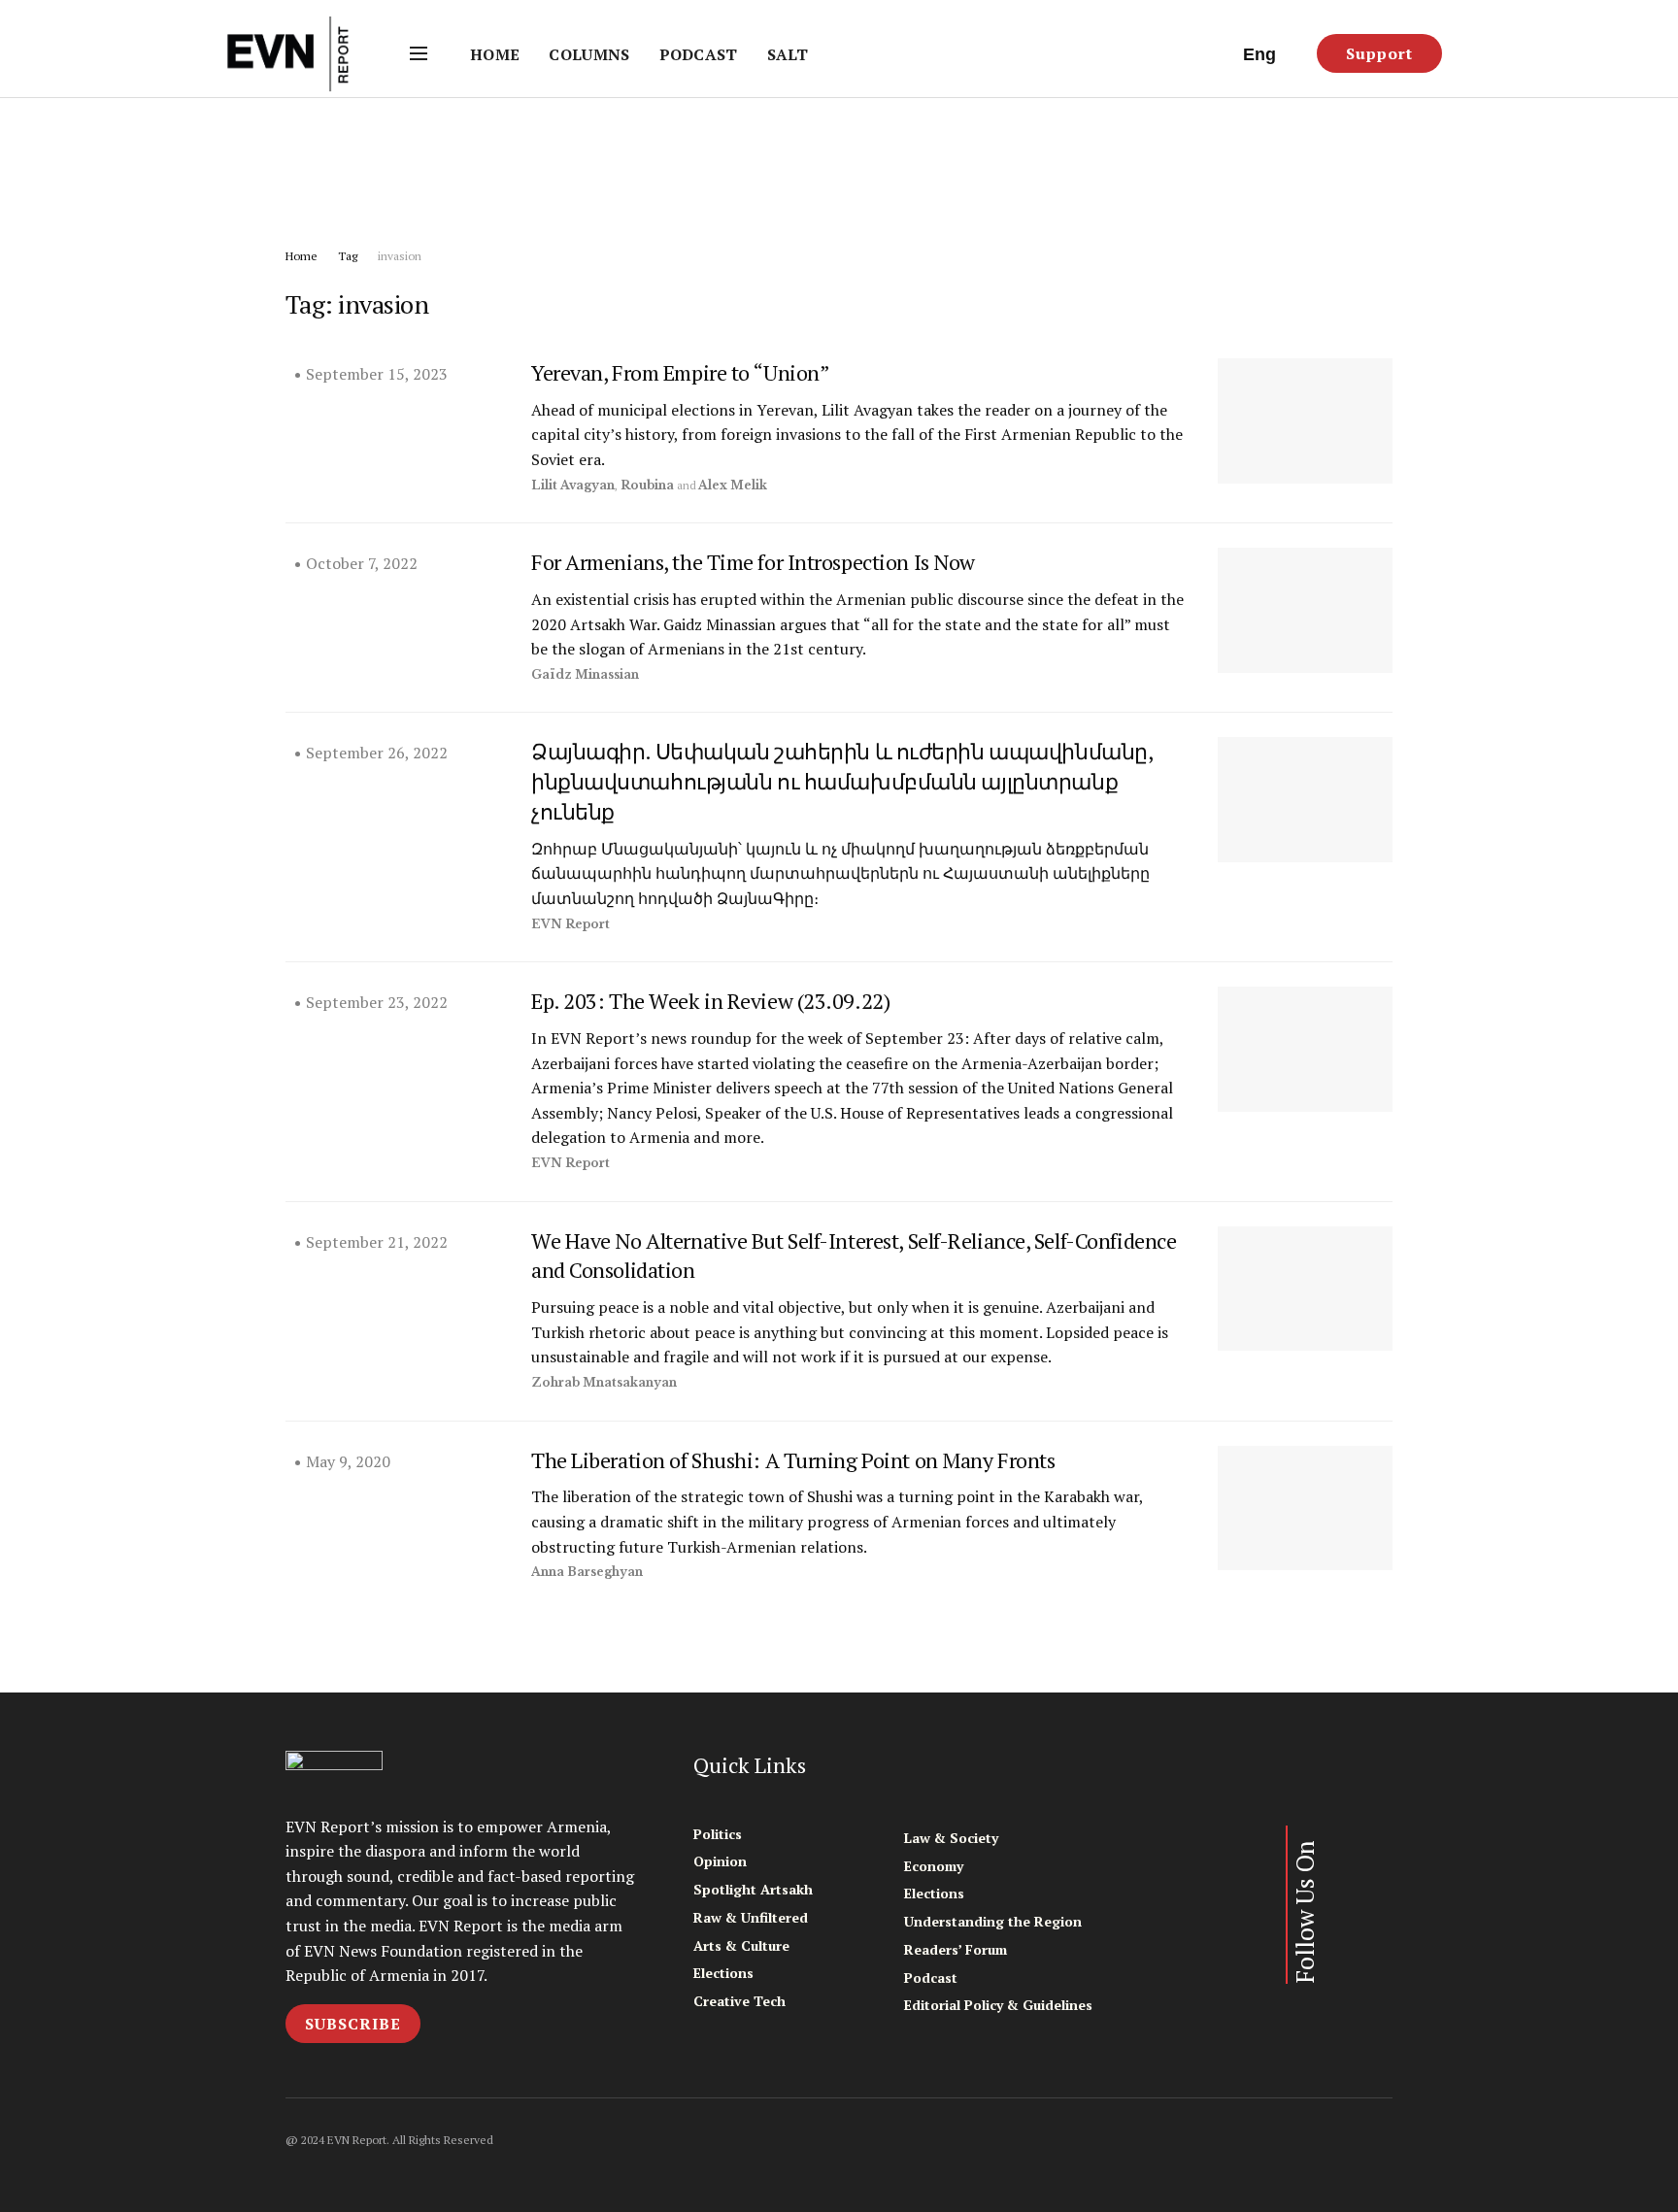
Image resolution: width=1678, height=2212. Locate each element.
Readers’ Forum (956, 1949)
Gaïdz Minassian (585, 674)
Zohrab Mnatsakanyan (604, 1382)
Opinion (720, 1861)
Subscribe (353, 2024)
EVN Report (571, 924)
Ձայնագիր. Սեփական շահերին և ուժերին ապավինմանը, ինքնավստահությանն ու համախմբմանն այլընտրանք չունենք (841, 781)
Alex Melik (733, 485)
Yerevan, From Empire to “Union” (680, 372)
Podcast (699, 54)
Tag (348, 256)
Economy (934, 1866)
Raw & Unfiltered (751, 1917)
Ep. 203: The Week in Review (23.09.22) (710, 1001)
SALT (788, 54)
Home (495, 54)
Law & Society (951, 1838)
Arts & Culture (741, 1945)
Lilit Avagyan (573, 485)
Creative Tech (739, 2001)
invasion (400, 256)
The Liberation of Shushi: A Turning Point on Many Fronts (793, 1460)
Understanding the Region (993, 1921)
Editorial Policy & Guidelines (998, 2005)
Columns (589, 54)
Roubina (647, 485)
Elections (723, 1973)
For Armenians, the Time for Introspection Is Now (753, 562)
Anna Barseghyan (587, 1572)
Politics (718, 1834)
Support (1379, 53)
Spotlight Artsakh (753, 1889)
